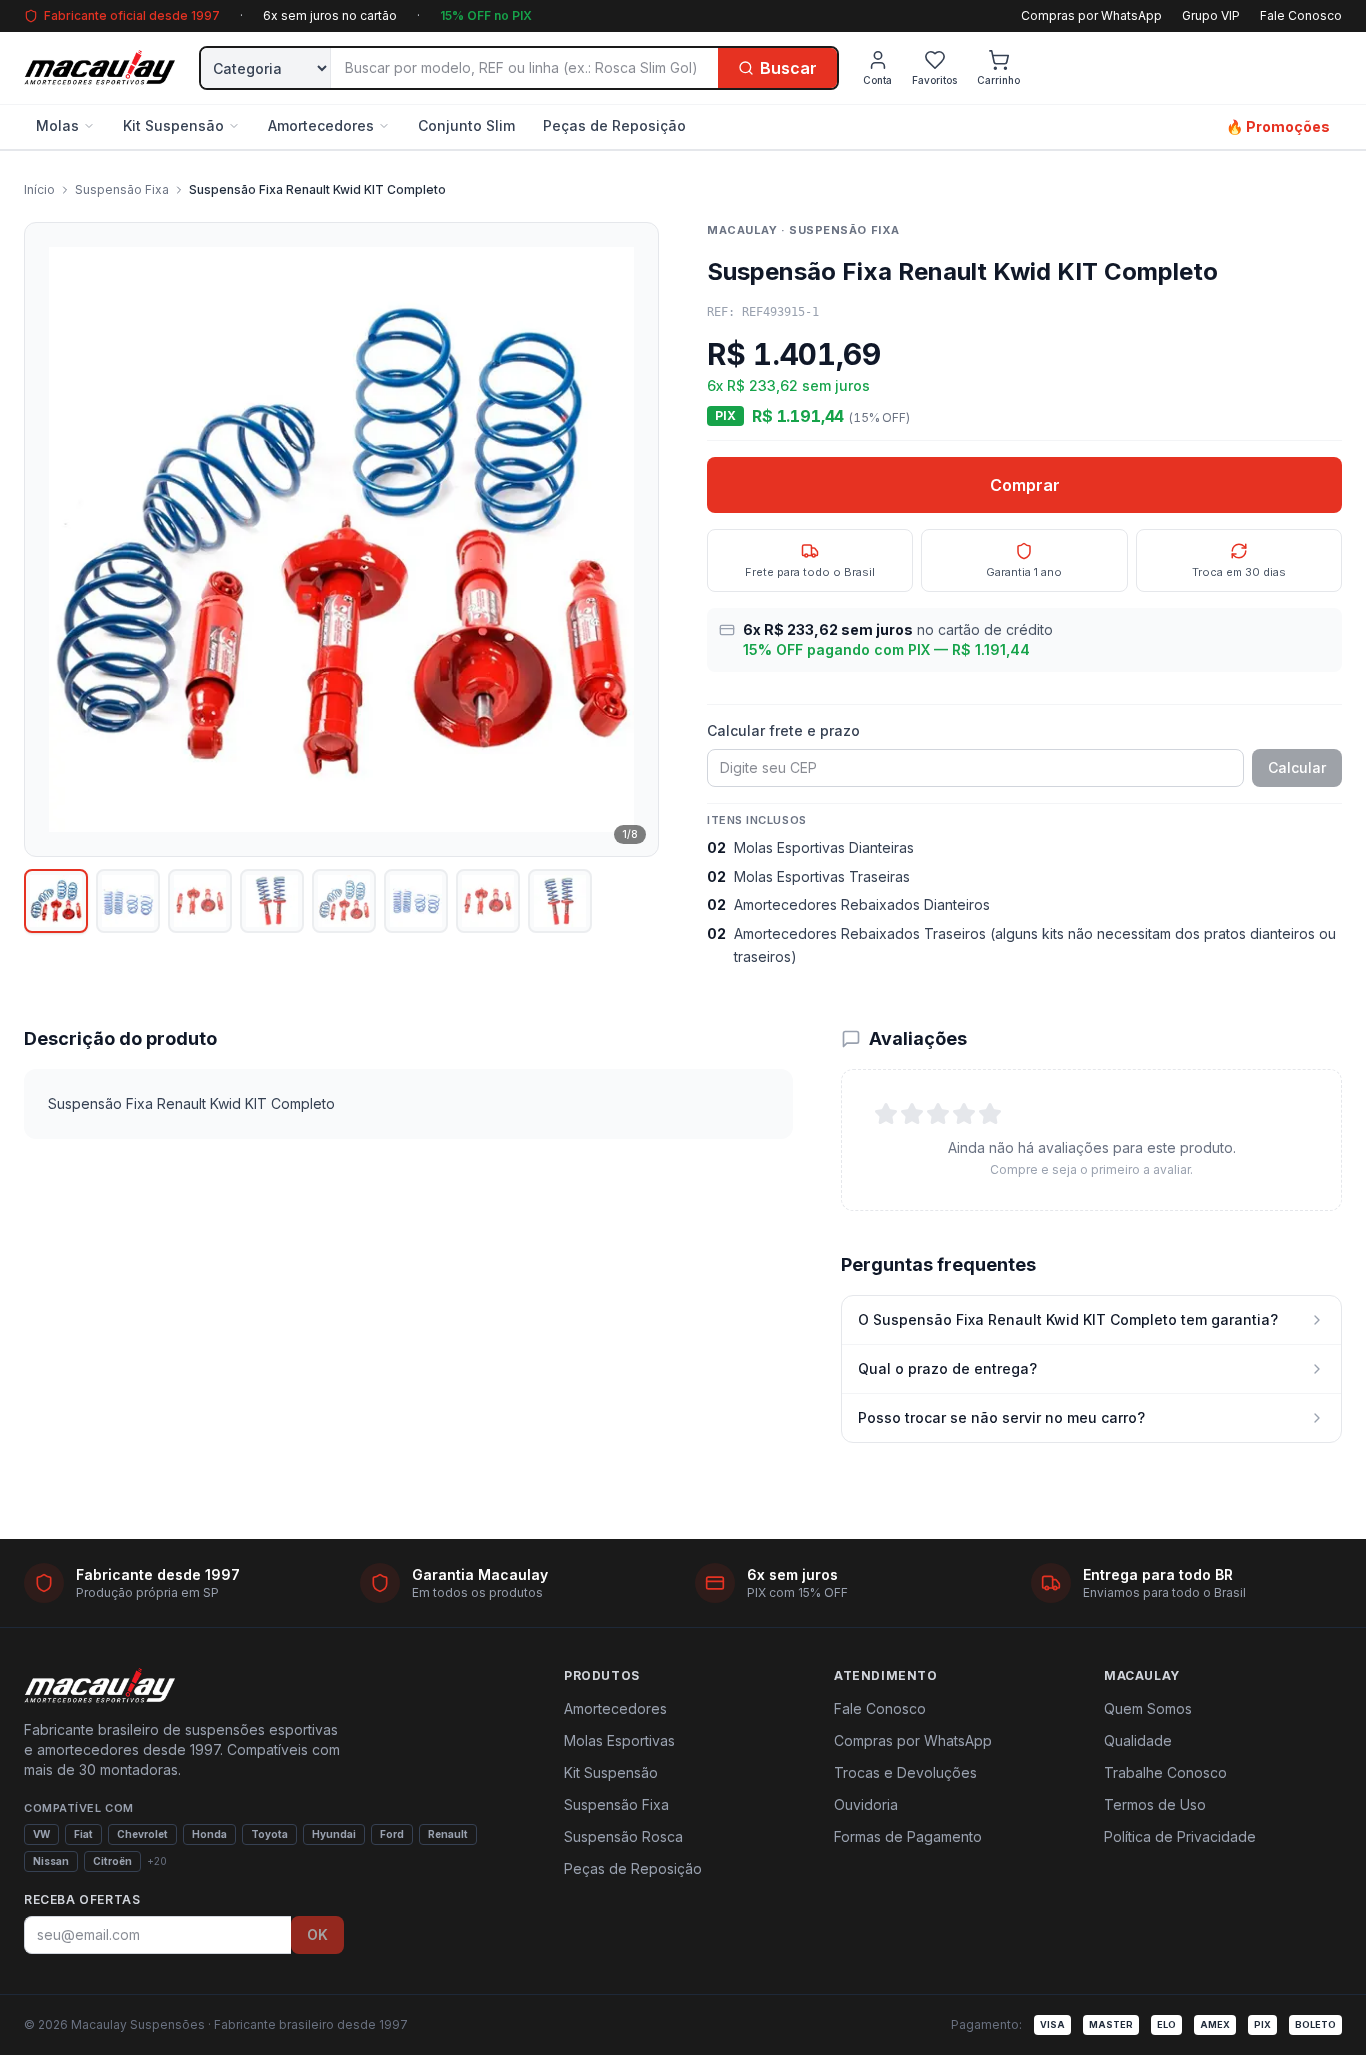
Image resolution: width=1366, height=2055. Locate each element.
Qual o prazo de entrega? (947, 1368)
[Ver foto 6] (416, 901)
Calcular (1297, 767)
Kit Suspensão (173, 125)
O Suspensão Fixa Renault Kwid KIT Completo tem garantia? (1068, 1319)
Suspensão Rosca (623, 1836)
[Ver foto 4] (272, 901)
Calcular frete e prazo (783, 730)
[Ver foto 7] (488, 901)
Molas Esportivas (619, 1740)
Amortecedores (321, 125)
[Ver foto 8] (560, 901)
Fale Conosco (1301, 15)
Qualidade (1138, 1740)
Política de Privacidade (1180, 1836)
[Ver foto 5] (344, 901)
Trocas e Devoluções (905, 1772)
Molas (57, 125)
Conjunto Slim (466, 125)
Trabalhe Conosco (1165, 1772)
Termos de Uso (1155, 1804)
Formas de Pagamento (908, 1836)
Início (39, 189)
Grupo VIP (1211, 15)
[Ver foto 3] (200, 901)
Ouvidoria (866, 1804)
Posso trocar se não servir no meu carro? (1001, 1417)
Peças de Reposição (614, 125)
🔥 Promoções (1278, 126)
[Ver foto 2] (128, 901)
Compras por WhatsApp (1091, 15)
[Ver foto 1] (56, 901)
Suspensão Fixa (122, 189)
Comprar (1025, 485)
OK (317, 1934)
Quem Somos (1148, 1708)
